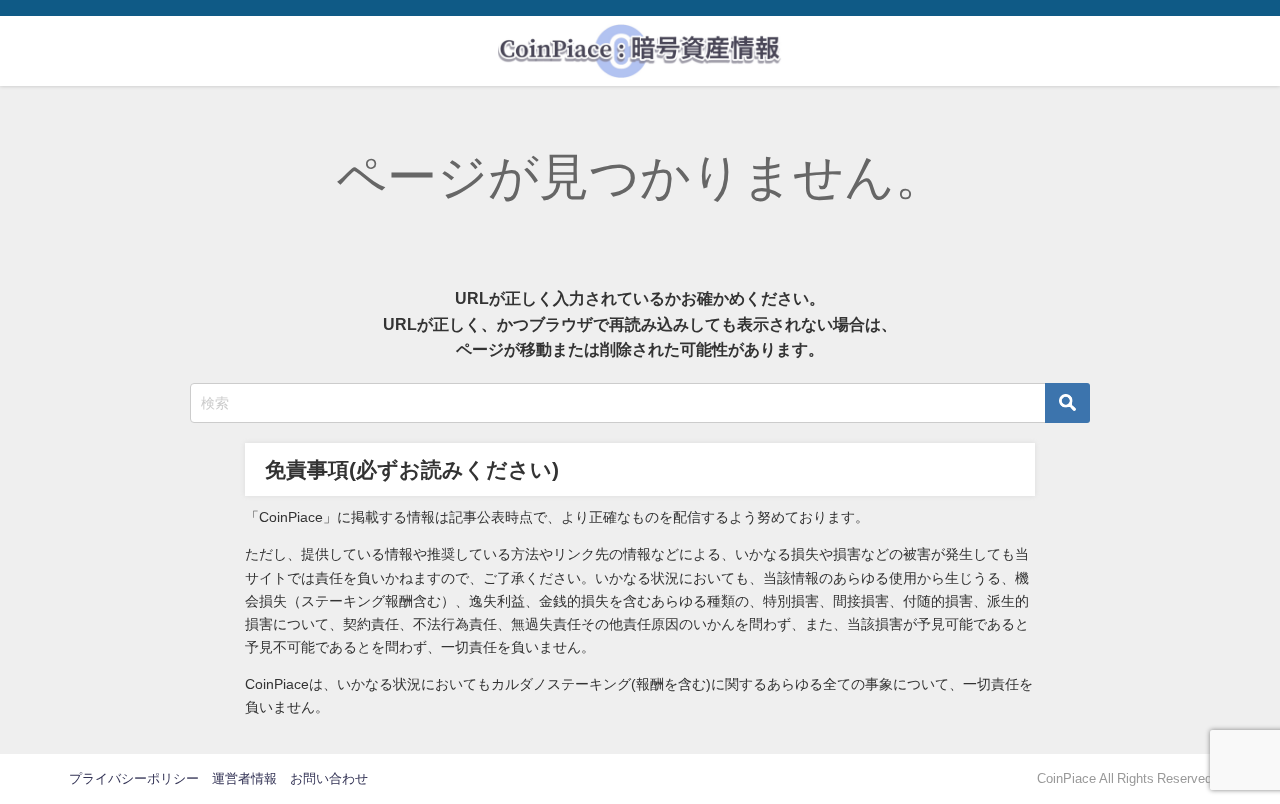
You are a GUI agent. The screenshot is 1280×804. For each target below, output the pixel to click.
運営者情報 (244, 778)
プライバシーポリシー (134, 778)
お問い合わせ (329, 778)
